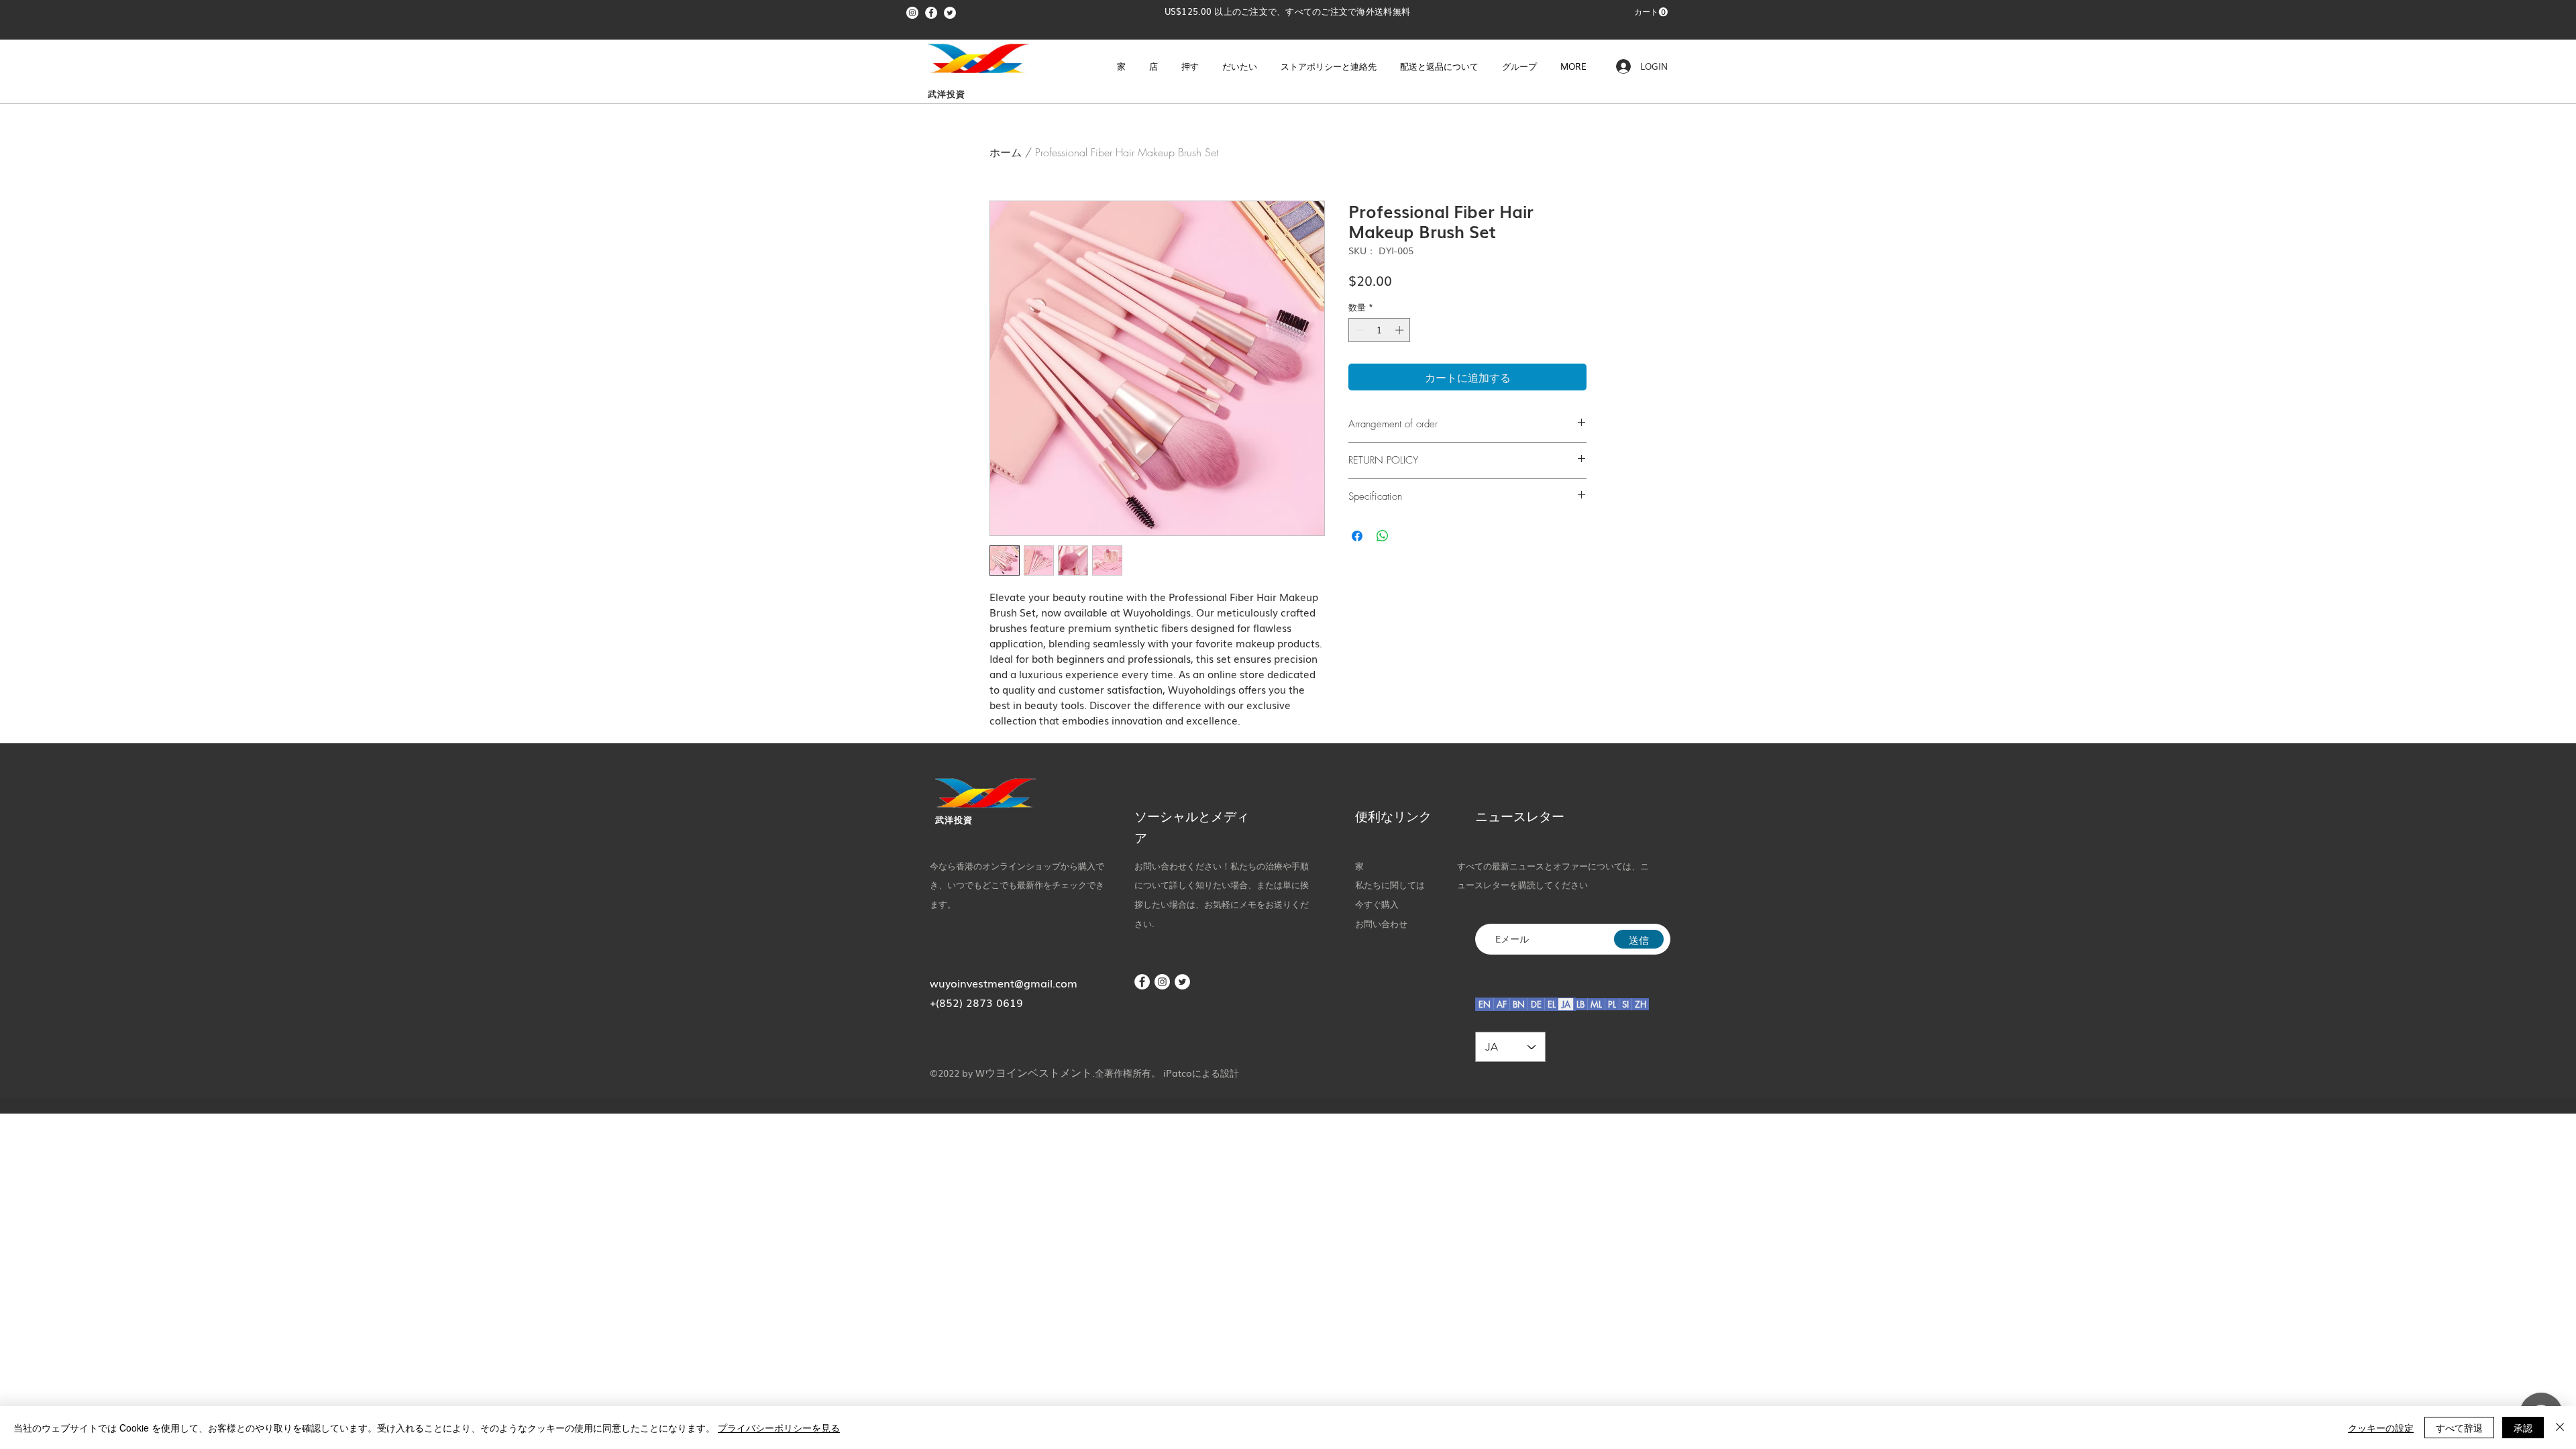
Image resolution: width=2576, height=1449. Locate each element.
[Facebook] (931, 13)
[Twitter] (950, 13)
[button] (1651, 12)
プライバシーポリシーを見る (779, 1428)
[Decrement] (1358, 330)
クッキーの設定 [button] (2381, 1428)
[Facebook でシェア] (1357, 536)
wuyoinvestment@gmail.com (1004, 983)
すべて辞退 (2459, 1428)
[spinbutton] (1380, 330)
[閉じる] (2560, 1428)
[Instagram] (912, 13)
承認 (2523, 1428)
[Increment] (1401, 330)
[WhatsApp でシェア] (1383, 536)
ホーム (1006, 152)
